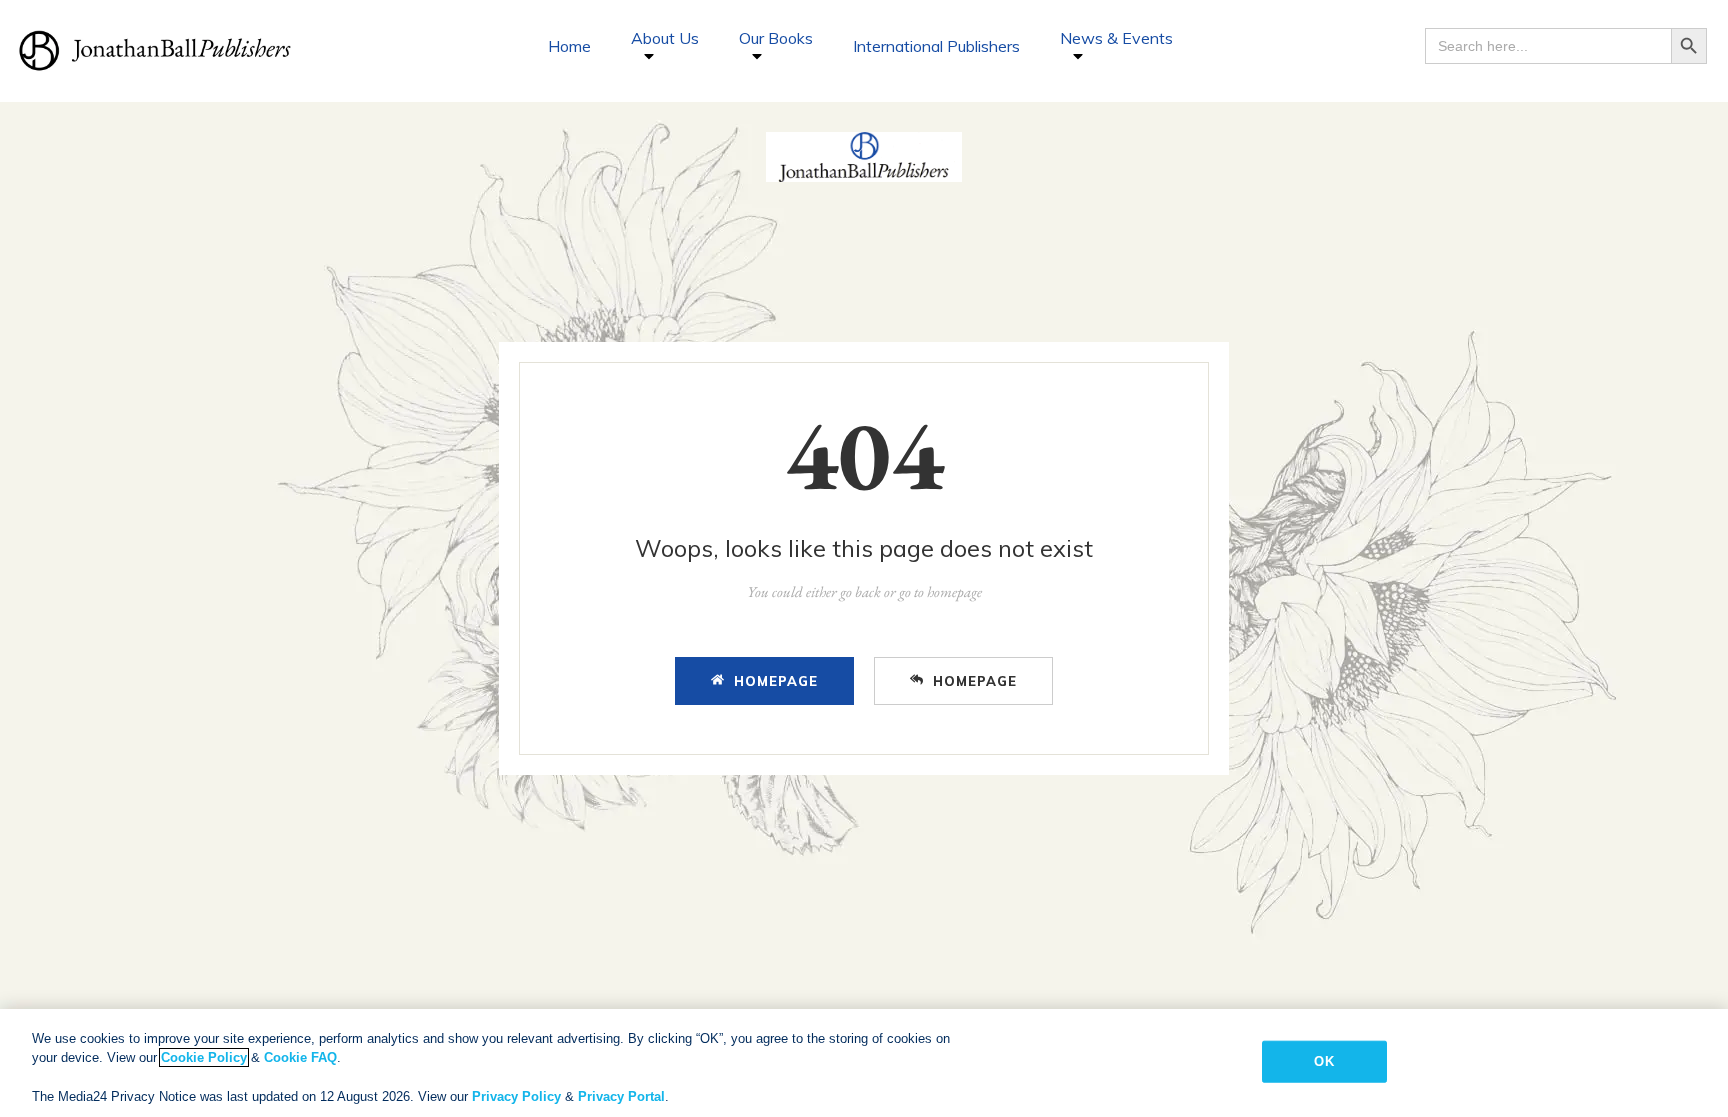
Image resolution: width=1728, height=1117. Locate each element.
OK (1323, 1061)
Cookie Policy (204, 1057)
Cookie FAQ (300, 1057)
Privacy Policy (516, 1096)
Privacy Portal (621, 1096)
